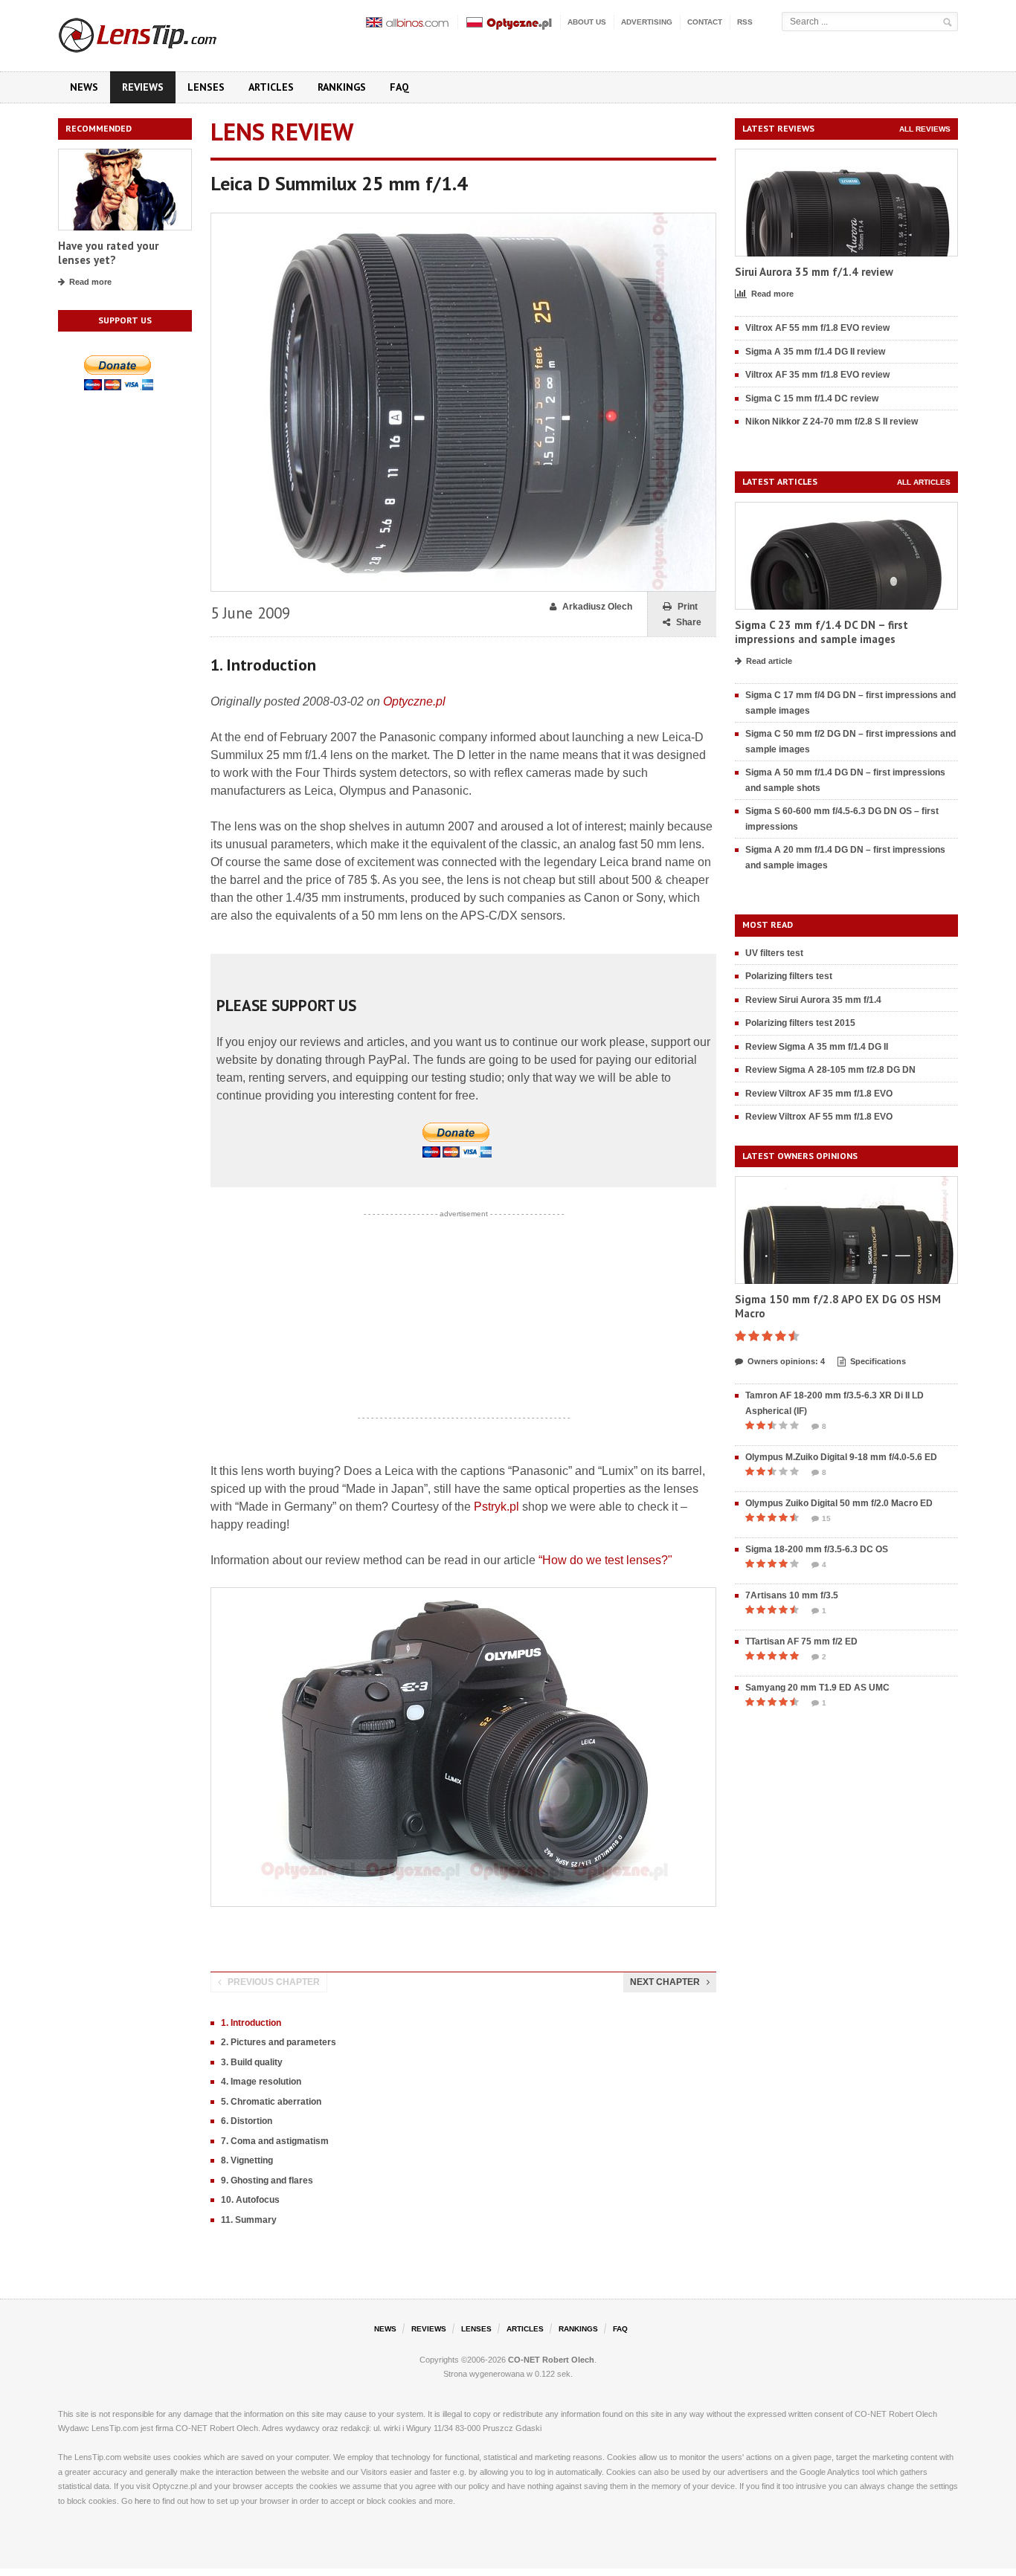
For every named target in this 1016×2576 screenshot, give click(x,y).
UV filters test (774, 953)
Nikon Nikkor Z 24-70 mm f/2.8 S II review (832, 422)
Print (688, 607)
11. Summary (249, 2220)
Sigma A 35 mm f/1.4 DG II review (815, 352)
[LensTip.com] (157, 32)
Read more (90, 282)
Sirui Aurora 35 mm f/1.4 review (814, 272)
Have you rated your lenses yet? (108, 253)
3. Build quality (252, 2062)
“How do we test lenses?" (605, 1560)
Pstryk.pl (496, 1507)
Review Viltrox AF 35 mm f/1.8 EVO (819, 1094)
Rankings (342, 87)
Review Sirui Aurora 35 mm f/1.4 (813, 1000)
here (143, 2501)
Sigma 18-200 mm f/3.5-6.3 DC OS (817, 1549)
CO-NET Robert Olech (551, 2360)
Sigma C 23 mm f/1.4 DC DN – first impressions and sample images (822, 632)
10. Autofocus (250, 2200)
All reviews (925, 129)
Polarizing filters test (789, 976)
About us (587, 22)
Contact (705, 22)
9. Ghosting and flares (267, 2180)
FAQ (399, 87)
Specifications (878, 1361)
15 (826, 1518)
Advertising (647, 22)
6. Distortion (247, 2121)
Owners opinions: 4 (786, 1361)
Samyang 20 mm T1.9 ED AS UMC (817, 1688)
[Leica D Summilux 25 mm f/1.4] (463, 220)
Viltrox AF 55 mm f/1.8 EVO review (817, 328)
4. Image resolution (261, 2082)
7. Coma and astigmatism (275, 2141)
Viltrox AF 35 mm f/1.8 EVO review (817, 375)
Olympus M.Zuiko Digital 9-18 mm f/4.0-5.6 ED (841, 1457)
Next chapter (665, 1982)
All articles (924, 482)
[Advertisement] (463, 1316)
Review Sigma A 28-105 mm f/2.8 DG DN (830, 1070)
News (84, 87)
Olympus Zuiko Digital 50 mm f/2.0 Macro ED (839, 1503)
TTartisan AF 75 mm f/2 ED (801, 1642)
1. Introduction (251, 2023)
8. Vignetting (247, 2160)
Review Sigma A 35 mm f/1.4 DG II (817, 1047)
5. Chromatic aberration (271, 2102)
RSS (745, 22)
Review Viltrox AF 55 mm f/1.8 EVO (819, 1117)
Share (689, 622)
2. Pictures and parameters (279, 2042)
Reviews (143, 87)
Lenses (206, 87)
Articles (271, 87)
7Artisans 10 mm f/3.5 (792, 1595)
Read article (769, 661)
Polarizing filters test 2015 (800, 1023)
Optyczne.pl (414, 701)
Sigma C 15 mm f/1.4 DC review (812, 398)
